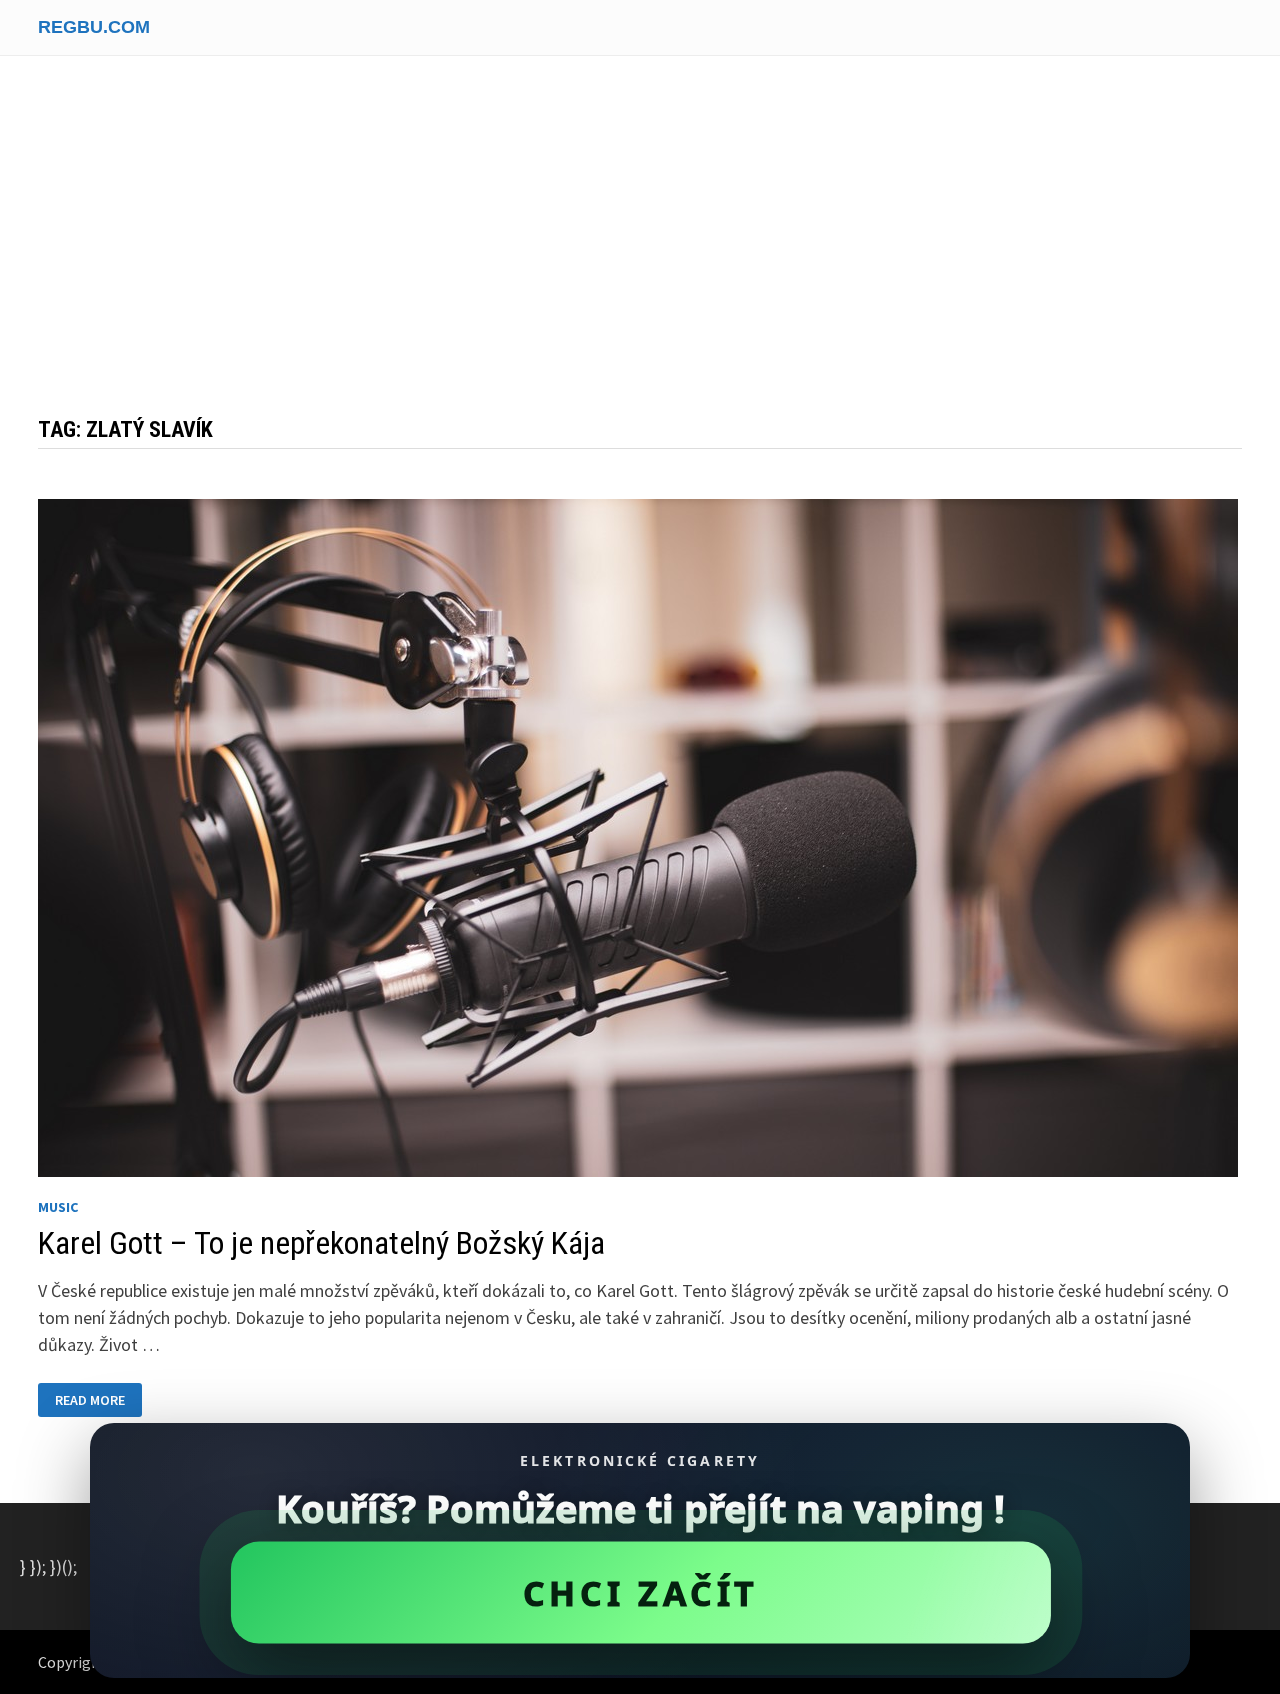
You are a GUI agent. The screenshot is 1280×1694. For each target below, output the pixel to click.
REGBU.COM (94, 27)
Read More (98, 1400)
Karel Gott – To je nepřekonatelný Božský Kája (321, 1243)
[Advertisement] (640, 246)
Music (58, 1207)
